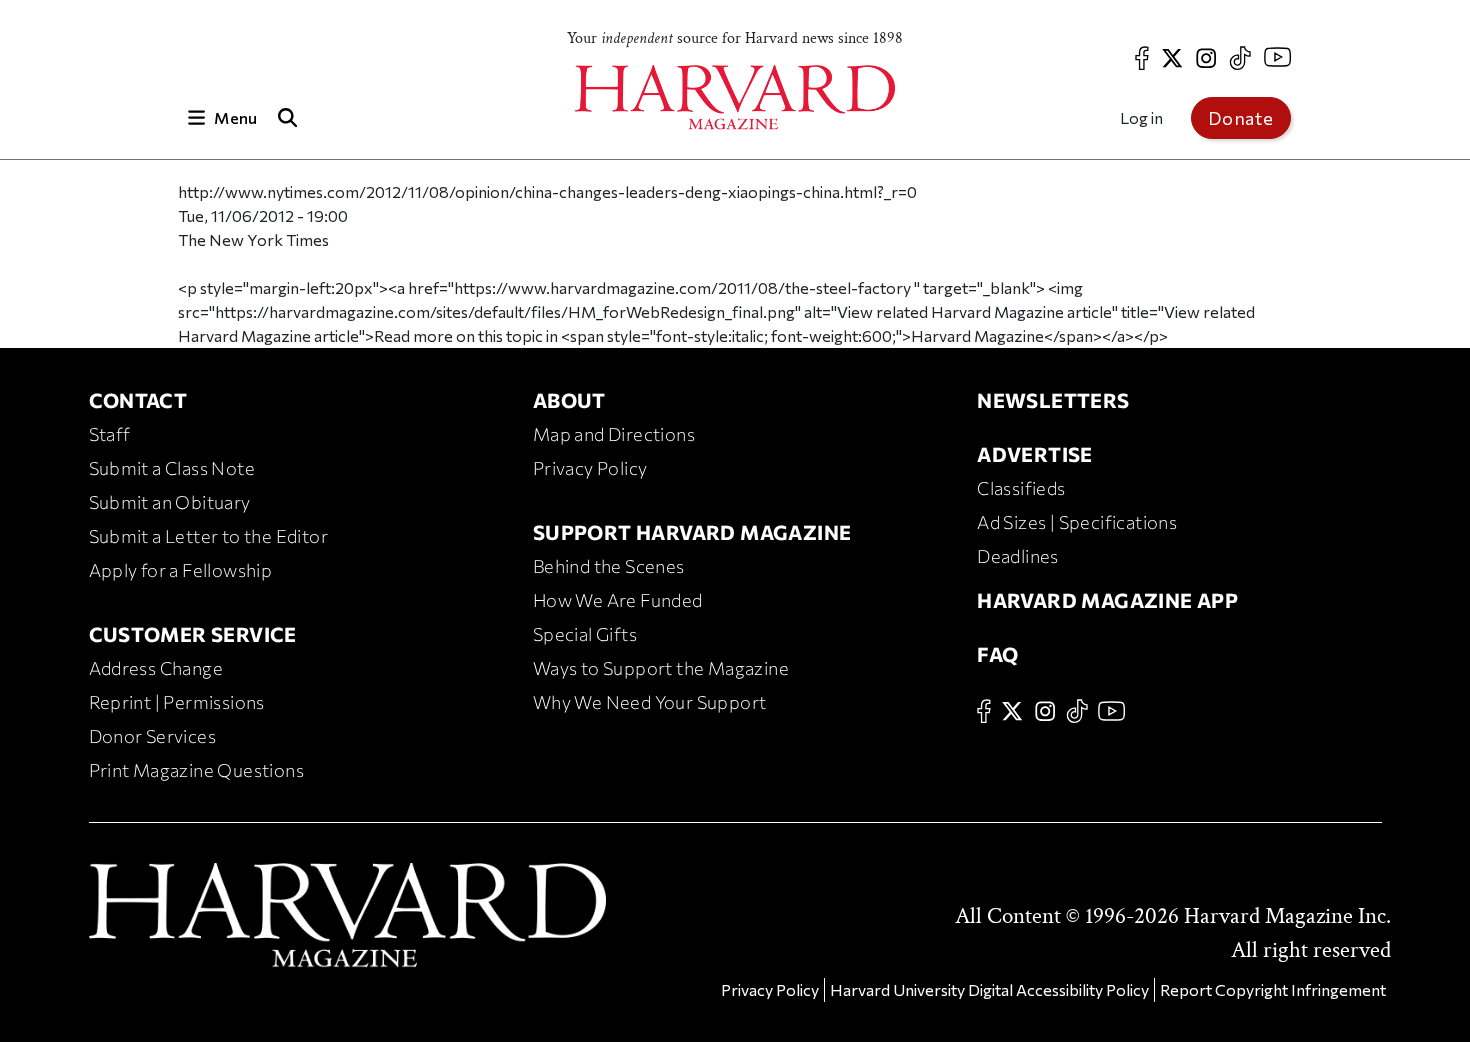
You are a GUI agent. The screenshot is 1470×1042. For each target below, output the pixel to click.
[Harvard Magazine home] (735, 97)
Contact (138, 400)
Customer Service (193, 634)
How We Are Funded (618, 600)
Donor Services (153, 736)
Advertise (1035, 454)
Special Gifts (585, 634)
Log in (1141, 117)
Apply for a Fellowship (181, 570)
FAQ (997, 654)
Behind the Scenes (609, 566)
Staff (110, 434)
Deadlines (1018, 556)
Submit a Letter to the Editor (209, 536)
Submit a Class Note (172, 468)
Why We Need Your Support (650, 702)
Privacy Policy (590, 468)
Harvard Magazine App (1107, 600)
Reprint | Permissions (177, 702)
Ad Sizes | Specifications (1077, 522)
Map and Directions (614, 434)
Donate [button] (1241, 118)
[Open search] (288, 117)
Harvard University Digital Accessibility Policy (989, 989)
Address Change (156, 668)
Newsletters (1053, 400)
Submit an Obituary (170, 502)
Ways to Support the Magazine (661, 668)
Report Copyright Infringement (1273, 989)
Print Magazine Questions (197, 770)
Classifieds (1021, 488)
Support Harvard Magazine (692, 532)
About (569, 400)
